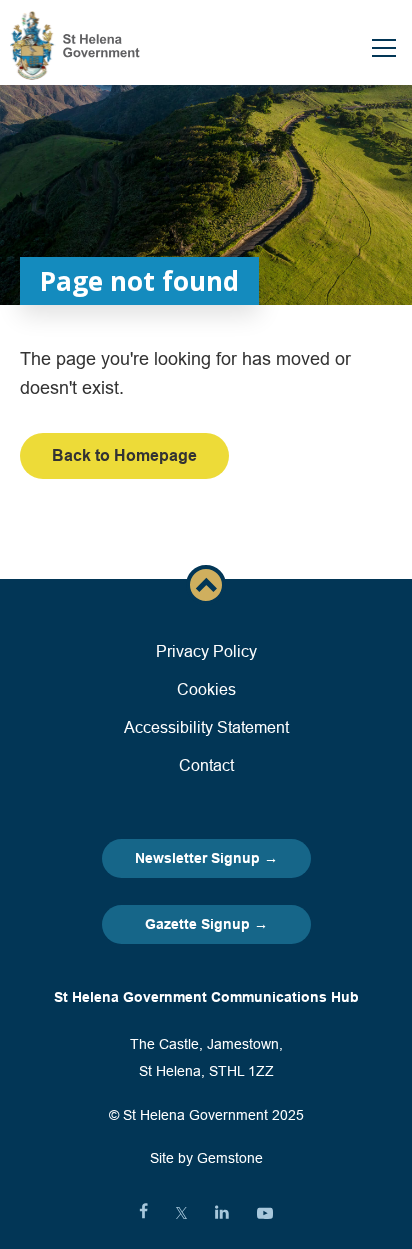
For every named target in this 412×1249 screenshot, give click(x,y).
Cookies (206, 689)
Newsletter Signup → (206, 858)
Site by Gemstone (206, 1158)
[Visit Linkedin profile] (222, 1213)
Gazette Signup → (206, 924)
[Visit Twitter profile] (181, 1213)
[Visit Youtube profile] (265, 1213)
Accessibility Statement (206, 727)
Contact (206, 765)
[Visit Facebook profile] (143, 1213)
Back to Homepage (124, 455)
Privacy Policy (206, 651)
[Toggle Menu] (384, 48)
